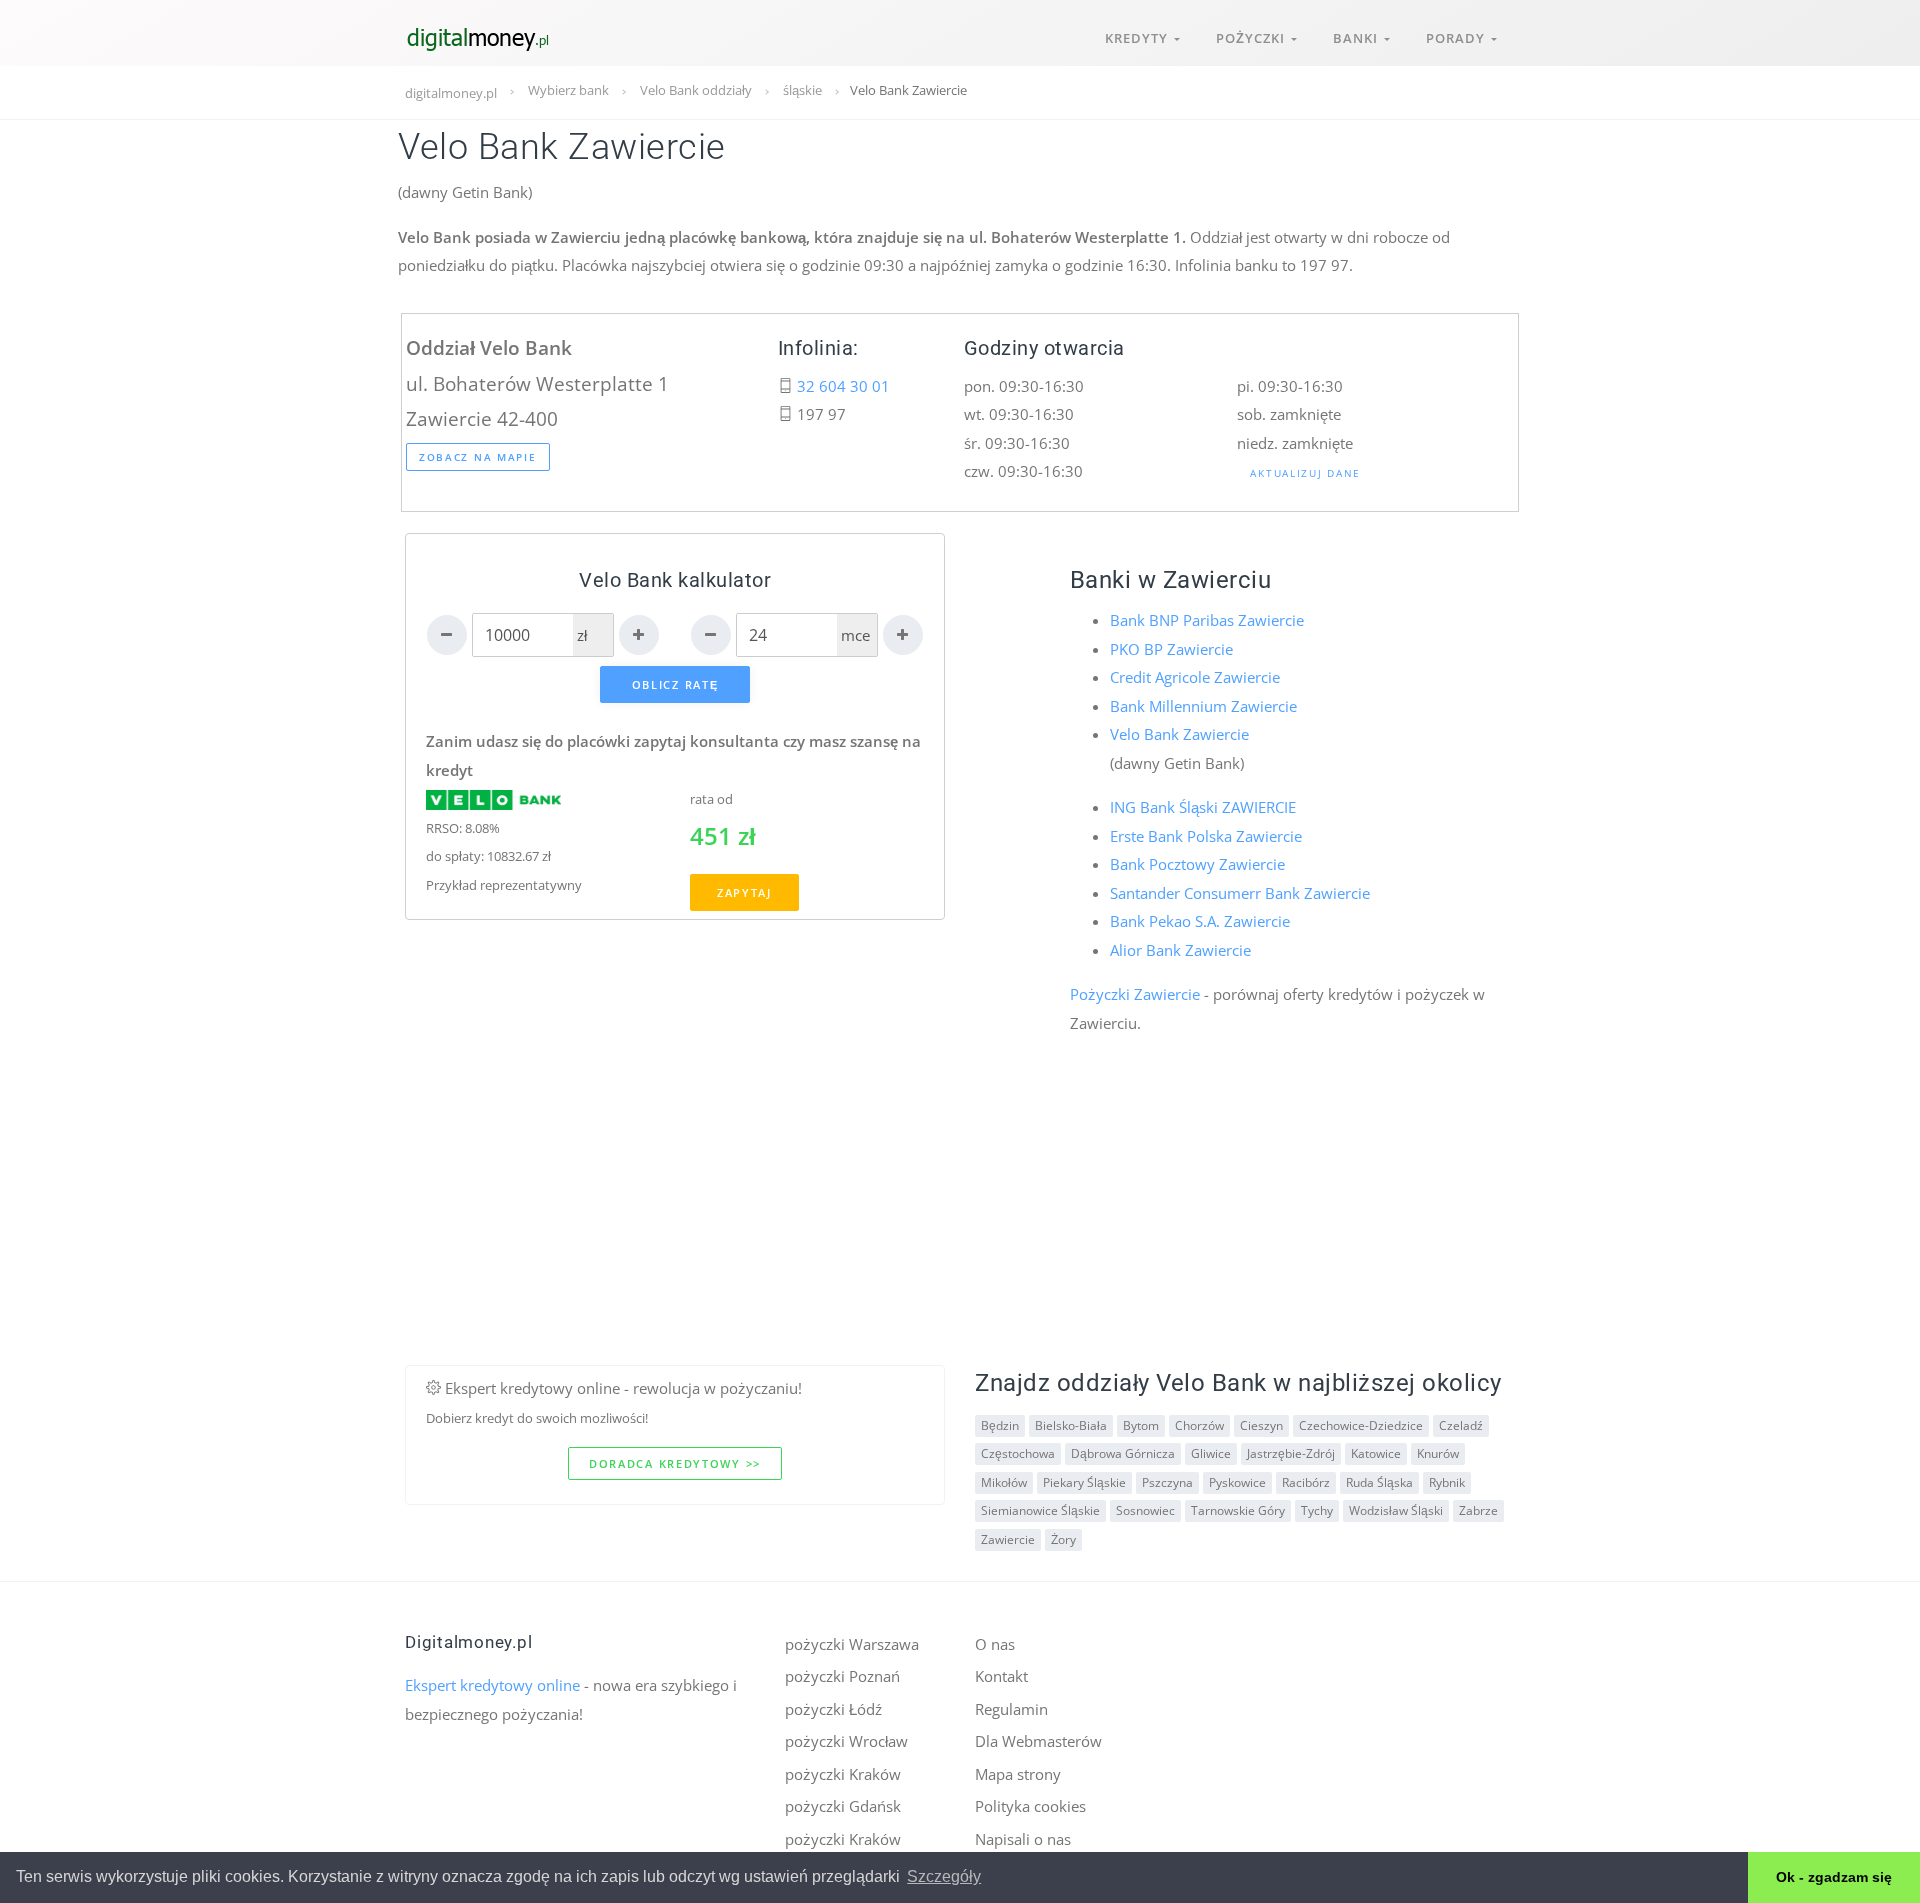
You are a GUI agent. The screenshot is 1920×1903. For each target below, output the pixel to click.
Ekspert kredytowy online (492, 1685)
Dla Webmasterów (1038, 1741)
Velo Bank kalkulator (675, 580)
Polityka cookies (1030, 1806)
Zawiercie (1008, 1539)
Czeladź (1461, 1425)
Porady (1458, 38)
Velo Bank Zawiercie (1179, 734)
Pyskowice (1237, 1482)
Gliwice (1211, 1453)
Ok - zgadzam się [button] (1834, 1877)
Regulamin (1011, 1709)
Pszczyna (1167, 1482)
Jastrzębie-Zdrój (1291, 1453)
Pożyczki (1253, 38)
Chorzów (1199, 1425)
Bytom (1141, 1425)
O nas (995, 1644)
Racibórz (1306, 1482)
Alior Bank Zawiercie (1180, 950)
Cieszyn (1261, 1425)
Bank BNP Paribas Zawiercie (1207, 620)
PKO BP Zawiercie (1171, 649)
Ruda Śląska (1379, 1482)
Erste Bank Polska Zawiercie (1206, 836)
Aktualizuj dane (1305, 473)
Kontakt (1001, 1676)
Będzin (1000, 1425)
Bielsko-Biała (1071, 1425)
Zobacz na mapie (478, 457)
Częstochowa (1018, 1453)
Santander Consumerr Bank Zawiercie (1240, 893)
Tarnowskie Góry (1238, 1510)
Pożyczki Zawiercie (1135, 994)
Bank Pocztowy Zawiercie (1197, 864)
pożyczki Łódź (833, 1709)
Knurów (1438, 1453)
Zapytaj (744, 892)
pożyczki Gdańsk (843, 1806)
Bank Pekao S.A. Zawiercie (1200, 921)
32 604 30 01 (843, 386)
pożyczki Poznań (842, 1676)
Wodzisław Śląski (1396, 1510)
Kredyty (1139, 38)
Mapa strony (1018, 1774)
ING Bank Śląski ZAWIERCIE (1203, 807)
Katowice (1376, 1453)
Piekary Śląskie (1084, 1482)
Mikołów (1004, 1482)
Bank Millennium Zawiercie (1203, 706)
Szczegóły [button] (944, 1876)
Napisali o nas (1023, 1839)
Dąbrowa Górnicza (1123, 1453)
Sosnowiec (1145, 1510)
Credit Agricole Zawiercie (1195, 677)
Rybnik (1447, 1482)
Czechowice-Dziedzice (1361, 1425)
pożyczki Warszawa (852, 1644)
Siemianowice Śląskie (1040, 1510)
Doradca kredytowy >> (675, 1463)
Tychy (1317, 1510)
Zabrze (1478, 1510)
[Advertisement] (960, 1225)
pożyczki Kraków (843, 1774)
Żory (1063, 1539)
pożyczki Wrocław (846, 1741)
